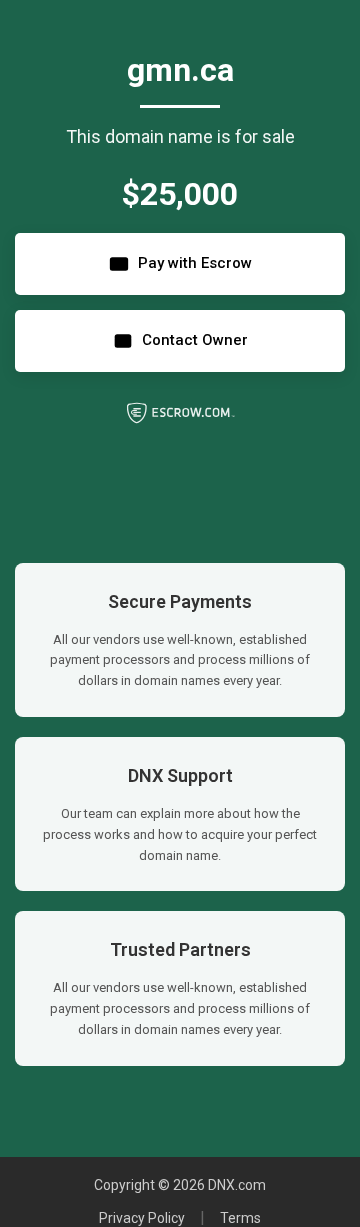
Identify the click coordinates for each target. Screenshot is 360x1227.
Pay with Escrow (195, 263)
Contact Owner (195, 340)
